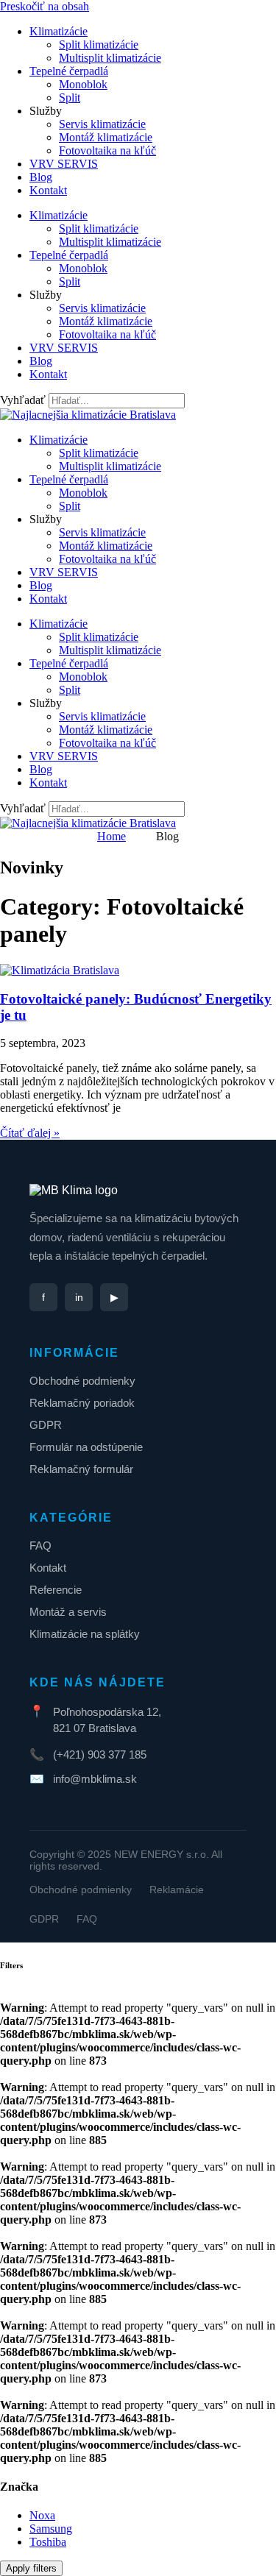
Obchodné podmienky (82, 1381)
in (79, 1297)
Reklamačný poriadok (82, 1403)
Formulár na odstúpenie (86, 1447)
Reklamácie (177, 1890)
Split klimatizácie (99, 45)
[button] (42, 2515)
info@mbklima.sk (95, 1779)
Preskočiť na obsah (45, 6)
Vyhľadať (23, 400)
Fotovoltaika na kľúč (107, 150)
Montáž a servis (68, 1612)
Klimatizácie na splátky (85, 1634)
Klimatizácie (59, 31)
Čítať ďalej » (30, 1133)
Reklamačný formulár (81, 1469)
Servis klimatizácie (102, 124)
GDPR (46, 1425)
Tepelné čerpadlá (69, 71)
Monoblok (83, 84)
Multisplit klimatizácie (110, 58)
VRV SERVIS (64, 164)
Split (70, 97)
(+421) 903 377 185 (100, 1754)
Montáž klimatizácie (106, 137)
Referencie (56, 1590)
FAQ (40, 1546)
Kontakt (48, 190)
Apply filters (31, 2568)
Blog (41, 177)
